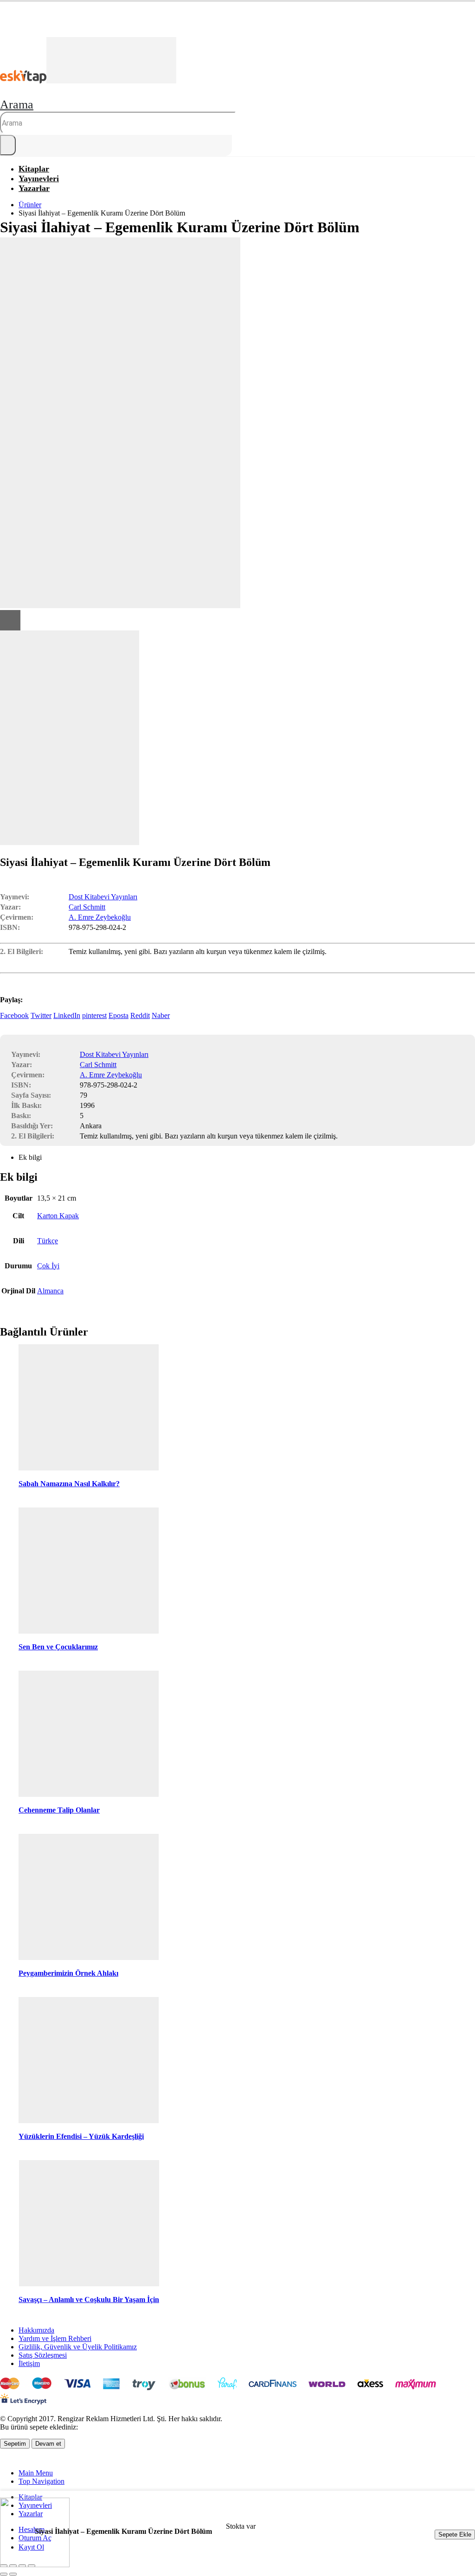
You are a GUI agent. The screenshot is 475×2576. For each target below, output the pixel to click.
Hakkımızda (36, 2330)
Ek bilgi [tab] (30, 1157)
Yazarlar (34, 188)
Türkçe (48, 1241)
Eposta (119, 1015)
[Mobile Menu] (3, 32)
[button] (17, 105)
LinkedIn (67, 1015)
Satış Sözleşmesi (43, 2355)
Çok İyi (48, 1266)
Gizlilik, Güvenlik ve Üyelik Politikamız (78, 2347)
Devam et (48, 2444)
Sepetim (15, 2444)
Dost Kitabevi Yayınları (103, 897)
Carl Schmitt (87, 907)
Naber (161, 1015)
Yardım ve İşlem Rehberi (55, 2338)
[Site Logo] (88, 81)
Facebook (14, 1015)
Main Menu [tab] (36, 2473)
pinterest (94, 1015)
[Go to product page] (89, 1408)
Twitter (41, 1015)
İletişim (29, 2363)
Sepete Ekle (455, 2535)
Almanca (50, 1291)
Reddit (140, 1015)
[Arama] (8, 145)
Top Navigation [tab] (42, 2481)
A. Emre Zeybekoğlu (100, 917)
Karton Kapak (58, 1216)
